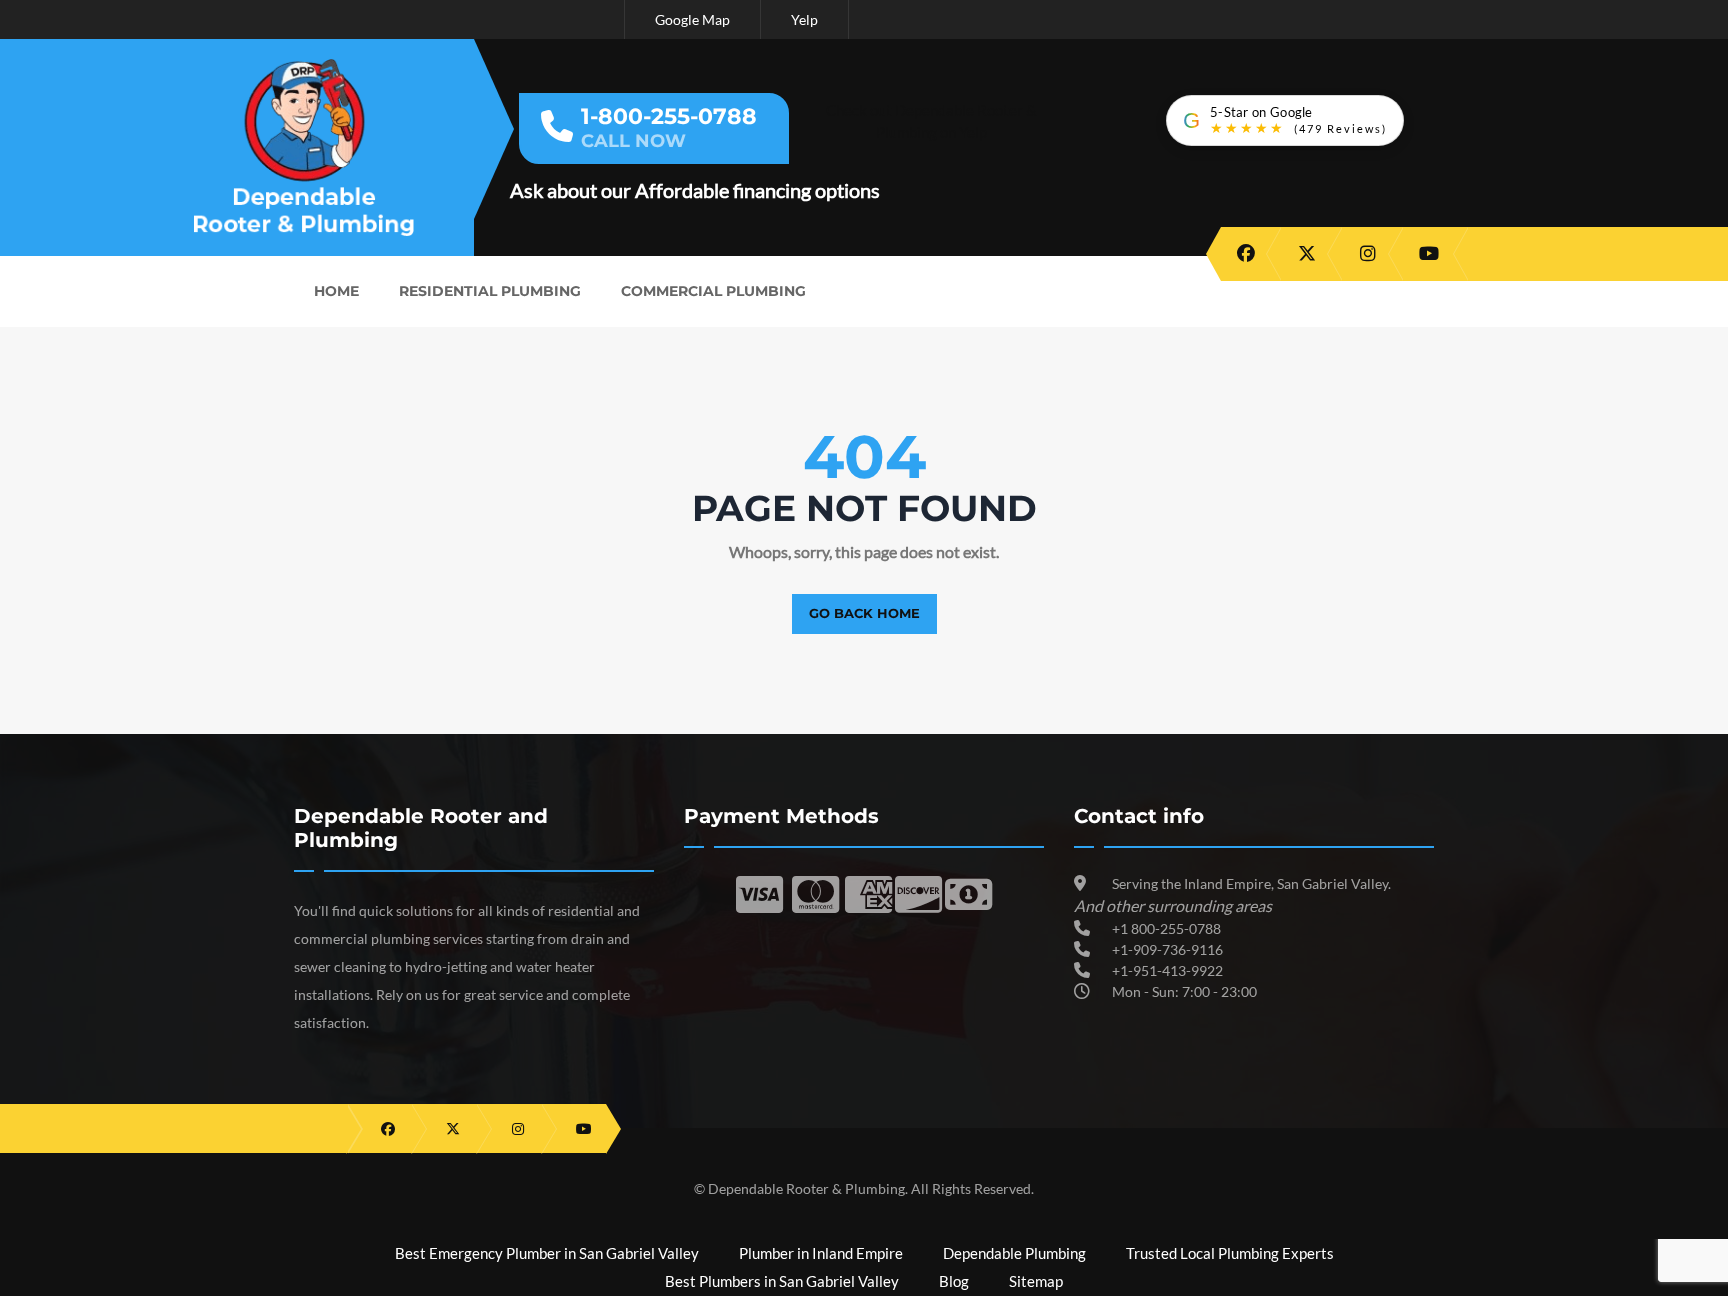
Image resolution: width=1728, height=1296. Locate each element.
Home (336, 291)
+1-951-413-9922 (1167, 970)
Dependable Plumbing (1014, 1253)
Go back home (864, 613)
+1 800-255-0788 (1166, 928)
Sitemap (1036, 1281)
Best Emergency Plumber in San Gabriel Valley (547, 1253)
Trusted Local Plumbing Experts (1230, 1253)
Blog (954, 1281)
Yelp (804, 19)
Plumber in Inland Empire (821, 1253)
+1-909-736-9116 (1167, 949)
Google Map (692, 19)
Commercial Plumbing (713, 291)
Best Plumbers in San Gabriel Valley (782, 1281)
